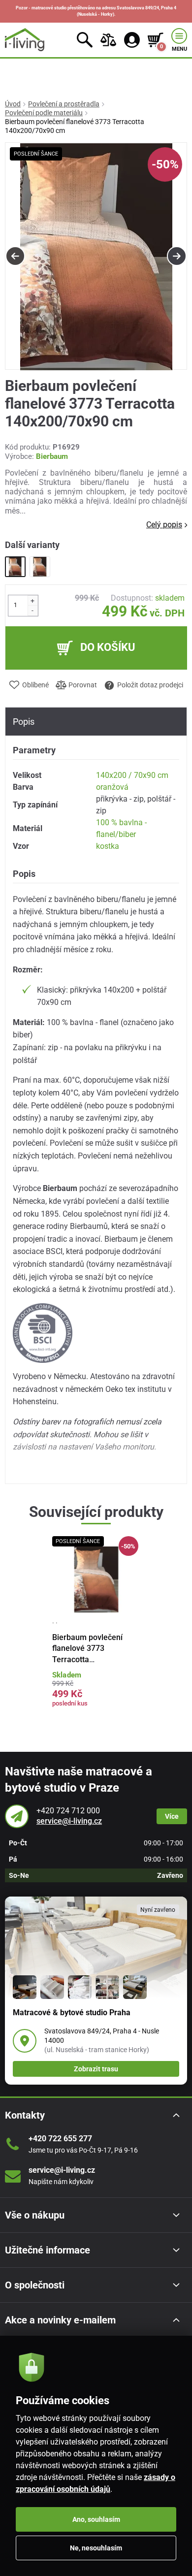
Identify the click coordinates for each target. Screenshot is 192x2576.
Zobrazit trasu (96, 2069)
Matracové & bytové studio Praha (72, 2012)
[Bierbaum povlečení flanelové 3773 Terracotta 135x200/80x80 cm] (40, 567)
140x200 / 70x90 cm (132, 775)
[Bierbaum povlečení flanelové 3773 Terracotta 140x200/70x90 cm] (15, 567)
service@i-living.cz (69, 1821)
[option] (96, 257)
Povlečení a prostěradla (64, 104)
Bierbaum (52, 456)
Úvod (13, 104)
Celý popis (164, 525)
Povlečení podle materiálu (44, 113)
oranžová (112, 787)
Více (172, 1816)
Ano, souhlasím (96, 2519)
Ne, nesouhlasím (96, 2548)
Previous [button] (15, 256)
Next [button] (177, 256)
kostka (108, 846)
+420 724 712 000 (68, 1811)
